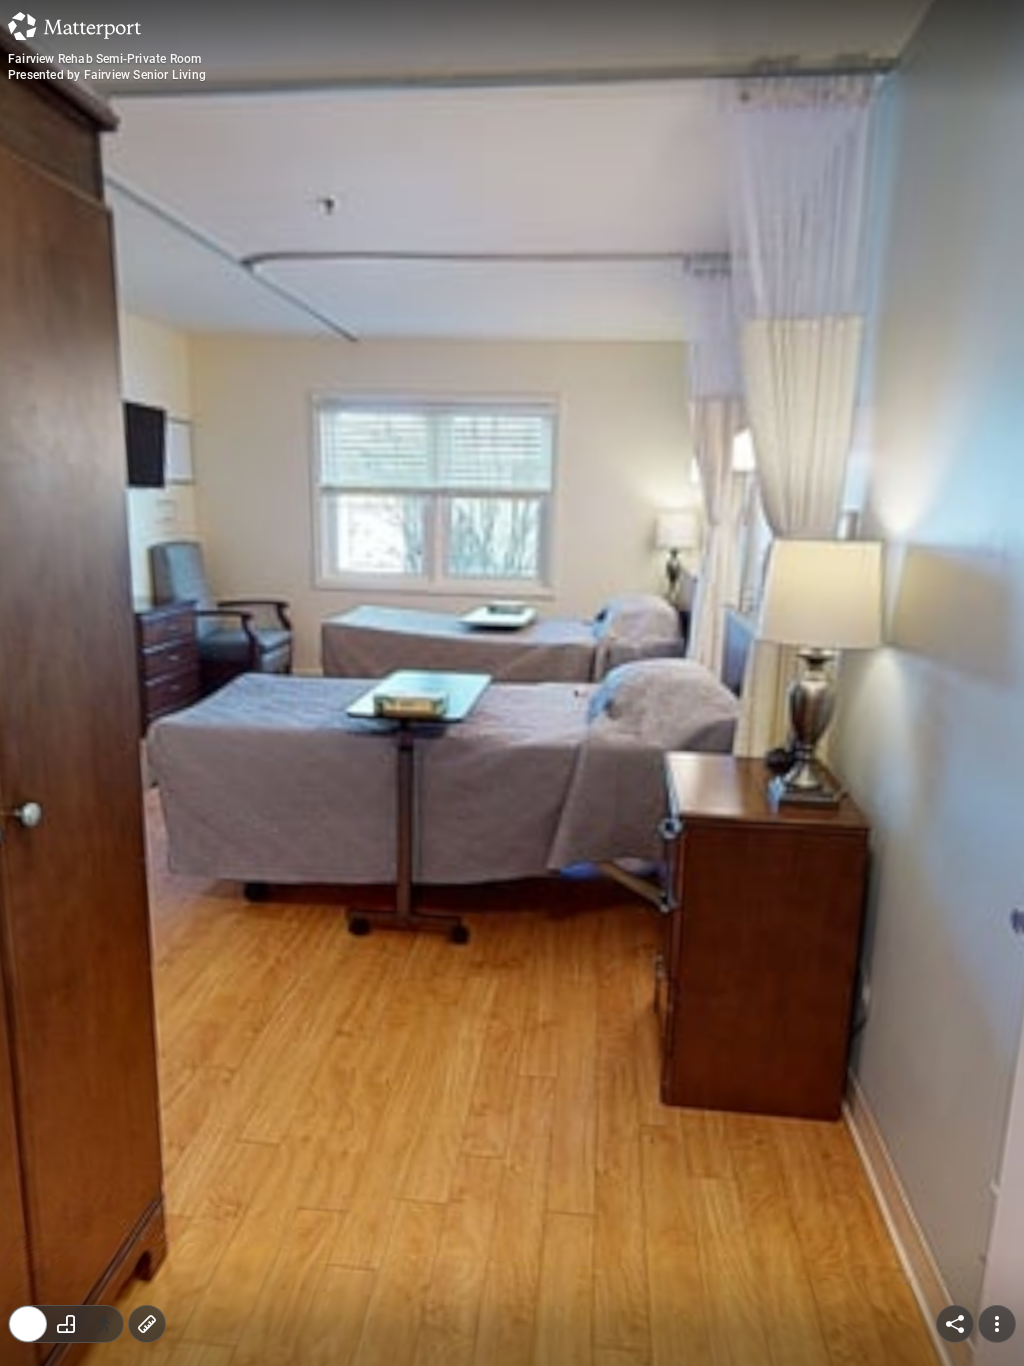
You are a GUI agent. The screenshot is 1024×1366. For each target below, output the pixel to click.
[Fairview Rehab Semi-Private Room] (512, 683)
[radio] (28, 1324)
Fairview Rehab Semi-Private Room (104, 59)
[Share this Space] (955, 1324)
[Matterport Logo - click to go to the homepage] (74, 26)
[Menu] (997, 1324)
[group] (66, 1324)
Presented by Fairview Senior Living (107, 75)
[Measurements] (147, 1324)
